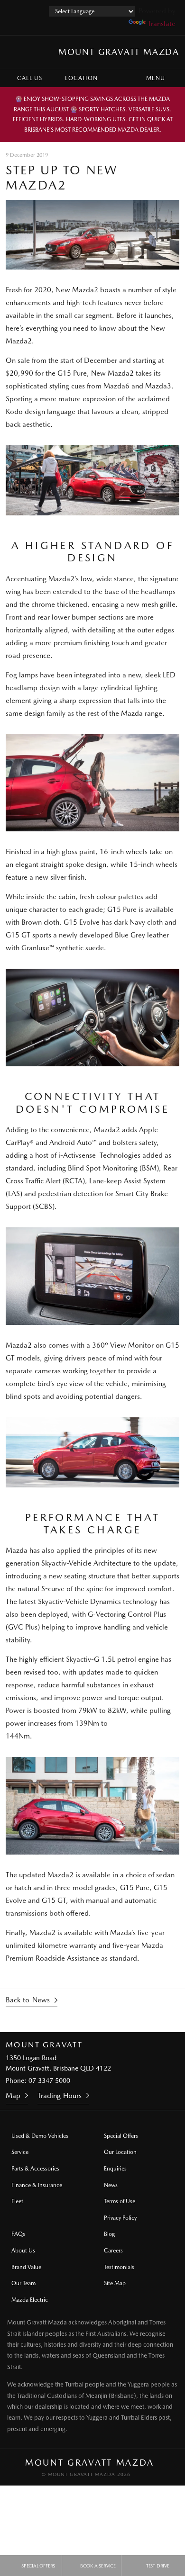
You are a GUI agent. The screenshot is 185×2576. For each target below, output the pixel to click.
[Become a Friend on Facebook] (131, 2022)
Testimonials (119, 2267)
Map (13, 2096)
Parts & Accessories (35, 2169)
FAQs (18, 2234)
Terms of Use (120, 2201)
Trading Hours (60, 2096)
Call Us (30, 78)
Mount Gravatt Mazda (119, 52)
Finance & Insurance (37, 2185)
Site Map (115, 2283)
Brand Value (26, 2267)
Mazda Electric (30, 2300)
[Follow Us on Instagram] (54, 2022)
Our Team (23, 2283)
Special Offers (121, 2136)
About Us (23, 2251)
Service (20, 2152)
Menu (156, 78)
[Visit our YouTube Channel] (80, 2022)
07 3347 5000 (49, 2081)
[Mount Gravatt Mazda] (16, 52)
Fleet (17, 2201)
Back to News (28, 2000)
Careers (113, 2251)
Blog (109, 2234)
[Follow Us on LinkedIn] (105, 2022)
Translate (162, 24)
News (111, 2185)
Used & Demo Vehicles (40, 2136)
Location (81, 78)
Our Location (120, 2152)
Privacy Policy (120, 2218)
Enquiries (115, 2169)
